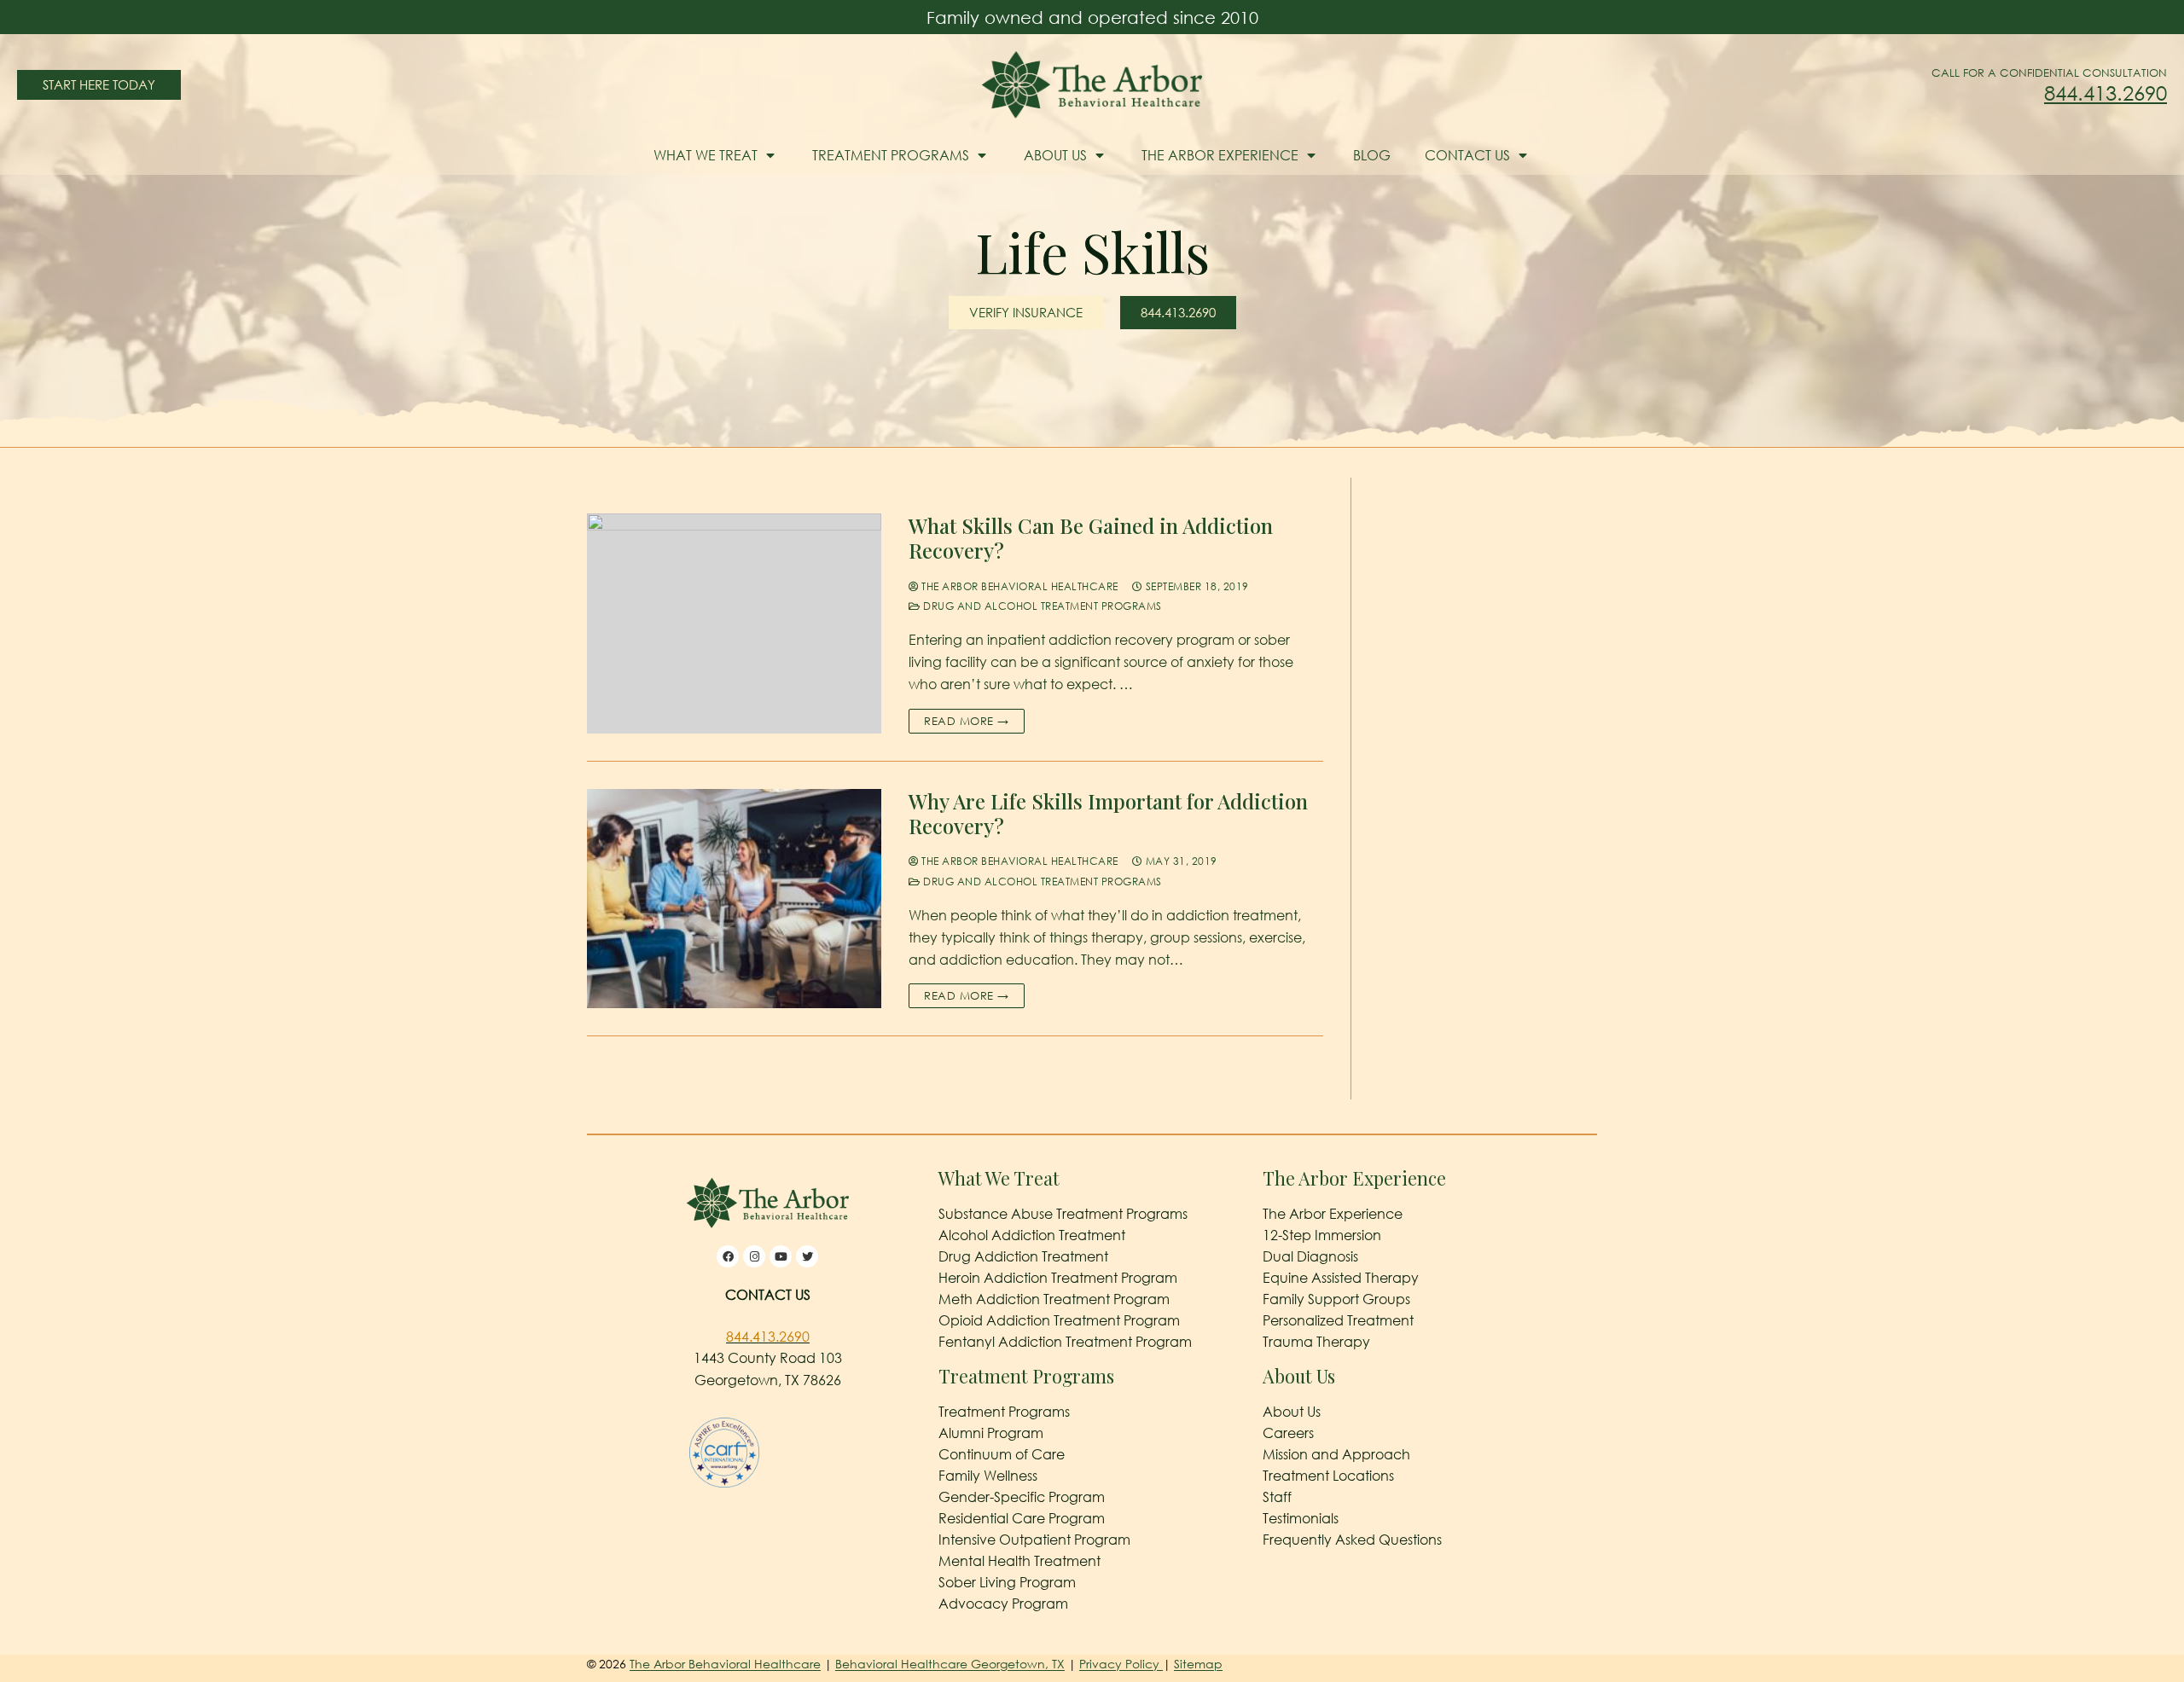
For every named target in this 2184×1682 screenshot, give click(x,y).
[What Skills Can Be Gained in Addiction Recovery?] (734, 623)
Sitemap (1198, 1664)
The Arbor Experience (1220, 155)
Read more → (967, 721)
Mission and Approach (1336, 1454)
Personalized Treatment (1338, 1320)
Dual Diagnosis (1310, 1256)
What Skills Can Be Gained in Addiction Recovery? (1091, 538)
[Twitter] (807, 1256)
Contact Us (1467, 155)
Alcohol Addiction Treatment (1032, 1235)
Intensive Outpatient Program (1034, 1540)
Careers (1288, 1433)
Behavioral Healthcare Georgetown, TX (950, 1664)
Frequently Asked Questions (1352, 1540)
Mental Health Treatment (1019, 1561)
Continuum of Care (1002, 1454)
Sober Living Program (1007, 1582)
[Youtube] (781, 1256)
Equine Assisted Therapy (1341, 1278)
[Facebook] (728, 1256)
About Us (1055, 155)
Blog (1372, 155)
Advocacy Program (1003, 1604)
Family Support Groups (1336, 1299)
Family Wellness (988, 1476)
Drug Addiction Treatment (1023, 1256)
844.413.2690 (2106, 93)
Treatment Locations (1328, 1476)
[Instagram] (754, 1256)
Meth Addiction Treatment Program (1054, 1299)
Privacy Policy (1121, 1664)
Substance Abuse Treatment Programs (1063, 1214)
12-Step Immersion (1322, 1235)
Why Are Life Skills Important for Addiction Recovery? (1108, 814)
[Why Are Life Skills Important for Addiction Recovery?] (734, 899)
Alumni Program (991, 1433)
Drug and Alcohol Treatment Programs (1041, 606)
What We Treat (706, 155)
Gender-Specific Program (1022, 1497)
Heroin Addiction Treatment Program (1058, 1278)
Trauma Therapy (1316, 1342)
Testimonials (1301, 1518)
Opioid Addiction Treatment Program (1059, 1320)
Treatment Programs (891, 155)
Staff (1277, 1497)
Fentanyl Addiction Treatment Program (1065, 1342)
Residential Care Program (1022, 1518)
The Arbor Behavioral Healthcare (1019, 586)
